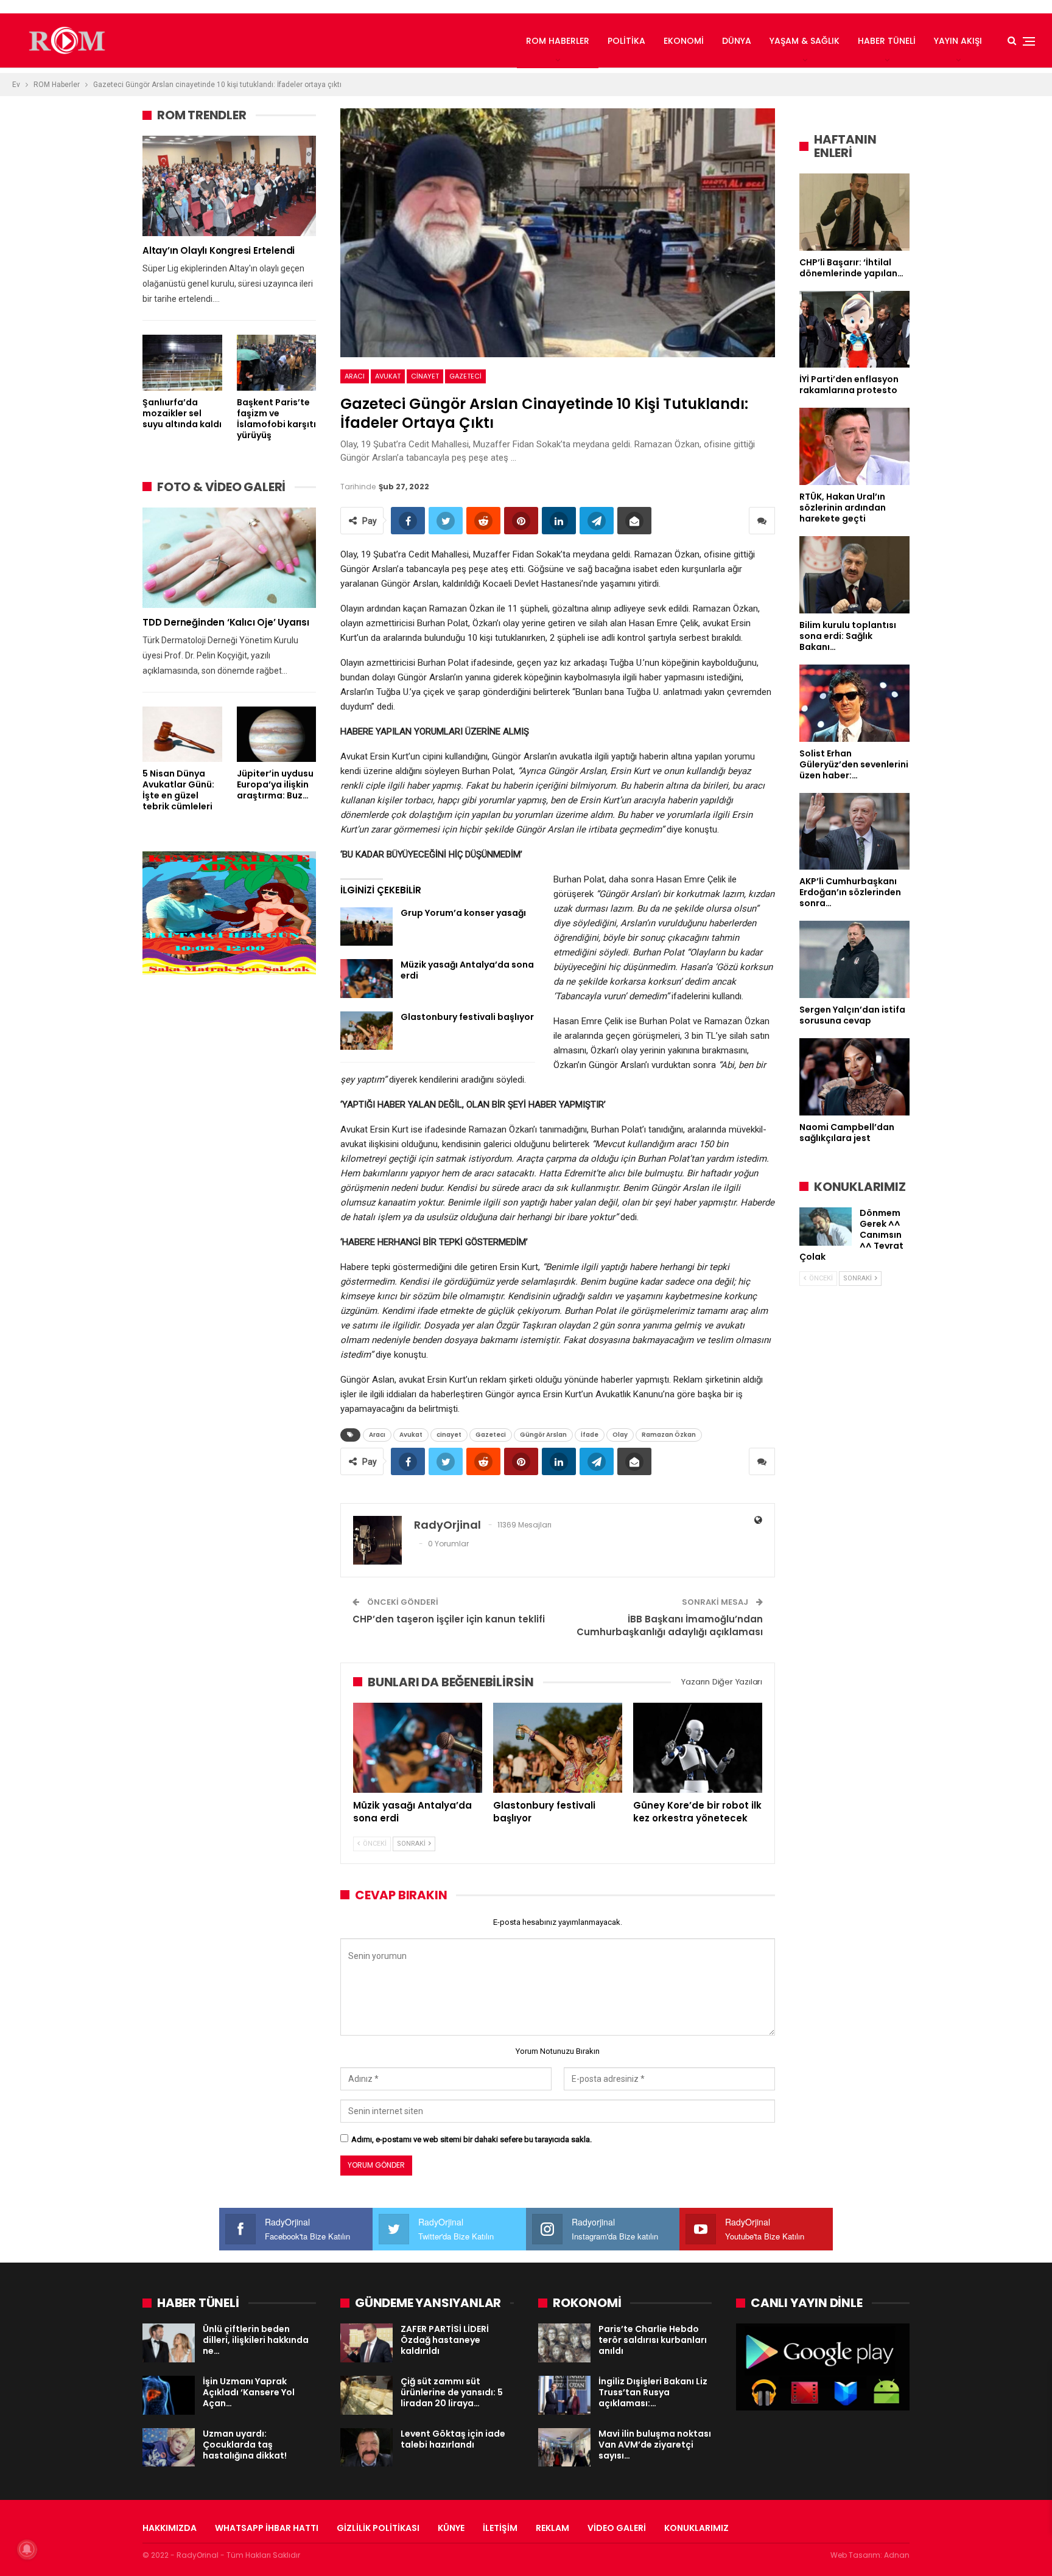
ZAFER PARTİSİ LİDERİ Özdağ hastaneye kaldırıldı (445, 2340)
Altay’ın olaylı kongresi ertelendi (219, 250)
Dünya (737, 41)
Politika (626, 41)
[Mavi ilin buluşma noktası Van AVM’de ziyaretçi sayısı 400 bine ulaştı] (564, 2448)
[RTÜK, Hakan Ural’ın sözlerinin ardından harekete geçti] (854, 446)
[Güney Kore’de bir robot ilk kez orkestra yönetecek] (698, 1748)
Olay (620, 1435)
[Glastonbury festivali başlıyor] (366, 1031)
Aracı (355, 376)
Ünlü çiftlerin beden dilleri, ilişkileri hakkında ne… (256, 2340)
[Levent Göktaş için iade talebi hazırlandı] (366, 2448)
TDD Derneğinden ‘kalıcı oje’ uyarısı (226, 622)
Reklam (552, 2528)
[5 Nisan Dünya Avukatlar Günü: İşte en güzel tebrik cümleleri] (182, 734)
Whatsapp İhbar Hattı (267, 2528)
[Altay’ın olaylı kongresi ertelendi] (229, 186)
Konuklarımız (696, 2528)
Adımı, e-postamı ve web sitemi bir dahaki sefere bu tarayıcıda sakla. (472, 2139)
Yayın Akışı (958, 41)
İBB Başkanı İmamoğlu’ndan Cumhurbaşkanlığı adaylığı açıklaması (670, 1625)
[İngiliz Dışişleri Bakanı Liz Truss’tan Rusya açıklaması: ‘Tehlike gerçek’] (564, 2395)
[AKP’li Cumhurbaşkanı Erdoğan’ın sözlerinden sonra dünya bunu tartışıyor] (854, 832)
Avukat (388, 376)
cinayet (425, 376)
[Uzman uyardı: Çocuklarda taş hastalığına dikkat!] (169, 2448)
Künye (451, 2528)
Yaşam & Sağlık (805, 41)
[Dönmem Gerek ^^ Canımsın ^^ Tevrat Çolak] (826, 1227)
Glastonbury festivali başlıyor (467, 1017)
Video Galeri (617, 2528)
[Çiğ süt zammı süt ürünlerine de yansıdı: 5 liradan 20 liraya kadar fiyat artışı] (366, 2395)
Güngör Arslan (543, 1435)
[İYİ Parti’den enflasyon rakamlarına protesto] (854, 330)
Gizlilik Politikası (378, 2528)
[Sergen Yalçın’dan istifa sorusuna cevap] (854, 959)
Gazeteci (465, 376)
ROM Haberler (558, 41)
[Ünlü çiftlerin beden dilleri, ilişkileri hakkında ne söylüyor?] (169, 2343)
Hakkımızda (170, 2528)
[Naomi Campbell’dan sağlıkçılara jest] (854, 1077)
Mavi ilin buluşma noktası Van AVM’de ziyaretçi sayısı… (655, 2445)
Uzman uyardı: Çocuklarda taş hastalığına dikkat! (245, 2445)
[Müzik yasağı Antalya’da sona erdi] (366, 979)
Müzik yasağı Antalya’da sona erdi (467, 970)
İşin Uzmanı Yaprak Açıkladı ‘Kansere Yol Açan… (249, 2392)
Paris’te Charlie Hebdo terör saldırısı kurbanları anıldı (653, 2340)
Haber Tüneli (887, 41)
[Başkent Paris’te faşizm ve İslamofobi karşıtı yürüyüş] (277, 362)
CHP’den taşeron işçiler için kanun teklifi (449, 1619)
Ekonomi (684, 41)
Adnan (897, 2555)
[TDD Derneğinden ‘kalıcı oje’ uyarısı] (229, 558)
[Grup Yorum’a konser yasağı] (366, 927)
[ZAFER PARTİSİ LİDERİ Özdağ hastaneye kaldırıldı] (366, 2343)
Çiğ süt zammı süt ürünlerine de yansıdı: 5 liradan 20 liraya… (452, 2392)
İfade (590, 1435)
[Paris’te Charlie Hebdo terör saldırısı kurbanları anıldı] (564, 2343)
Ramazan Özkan (669, 1435)
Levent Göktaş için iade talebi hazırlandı (453, 2439)
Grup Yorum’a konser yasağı (463, 913)
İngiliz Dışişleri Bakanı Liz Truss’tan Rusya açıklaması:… (653, 2392)
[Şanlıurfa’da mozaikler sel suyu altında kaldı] (182, 362)
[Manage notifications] (27, 2549)
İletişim (500, 2528)
